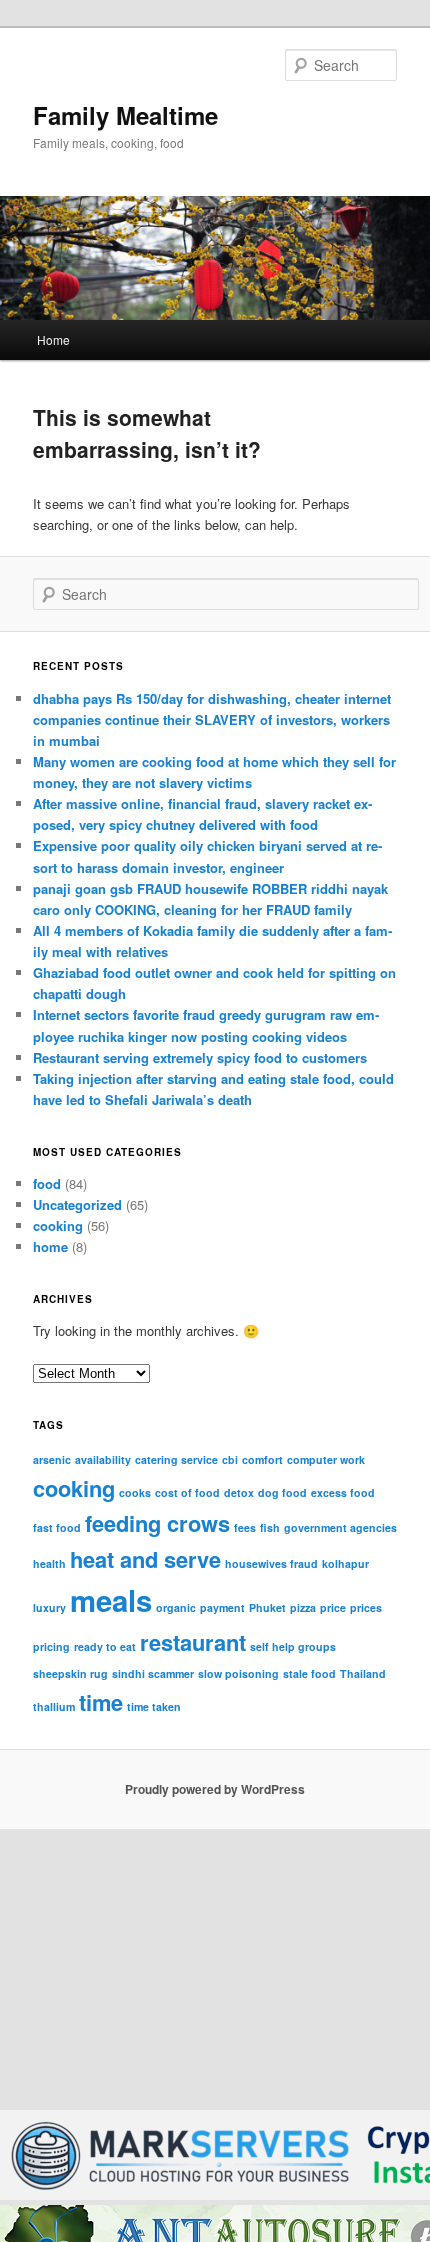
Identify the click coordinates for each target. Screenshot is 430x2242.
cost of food (187, 1492)
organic (176, 1607)
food (47, 1183)
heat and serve (145, 1559)
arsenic (52, 1459)
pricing (51, 1646)
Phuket (267, 1607)
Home (53, 339)
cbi (230, 1459)
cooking (58, 1225)
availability (103, 1459)
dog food (282, 1492)
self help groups (293, 1646)
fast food (57, 1527)
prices (366, 1607)
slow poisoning (238, 1673)
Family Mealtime (125, 115)
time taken (154, 1706)
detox (239, 1492)
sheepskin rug (70, 1673)
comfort (262, 1459)
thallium (54, 1706)
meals (111, 1600)
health (49, 1563)
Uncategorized (77, 1204)
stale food (309, 1673)
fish (270, 1527)
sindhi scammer (153, 1673)
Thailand (363, 1673)
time (101, 1702)
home (50, 1246)
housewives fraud (271, 1563)
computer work (326, 1459)
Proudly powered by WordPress (215, 1789)
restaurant (193, 1642)
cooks (135, 1492)
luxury (49, 1607)
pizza (303, 1607)
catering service (176, 1459)
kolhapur (345, 1563)
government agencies (340, 1527)
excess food (343, 1492)
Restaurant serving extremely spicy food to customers (200, 1057)
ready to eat (105, 1646)
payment (222, 1607)
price (333, 1607)
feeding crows (157, 1523)
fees (245, 1527)
